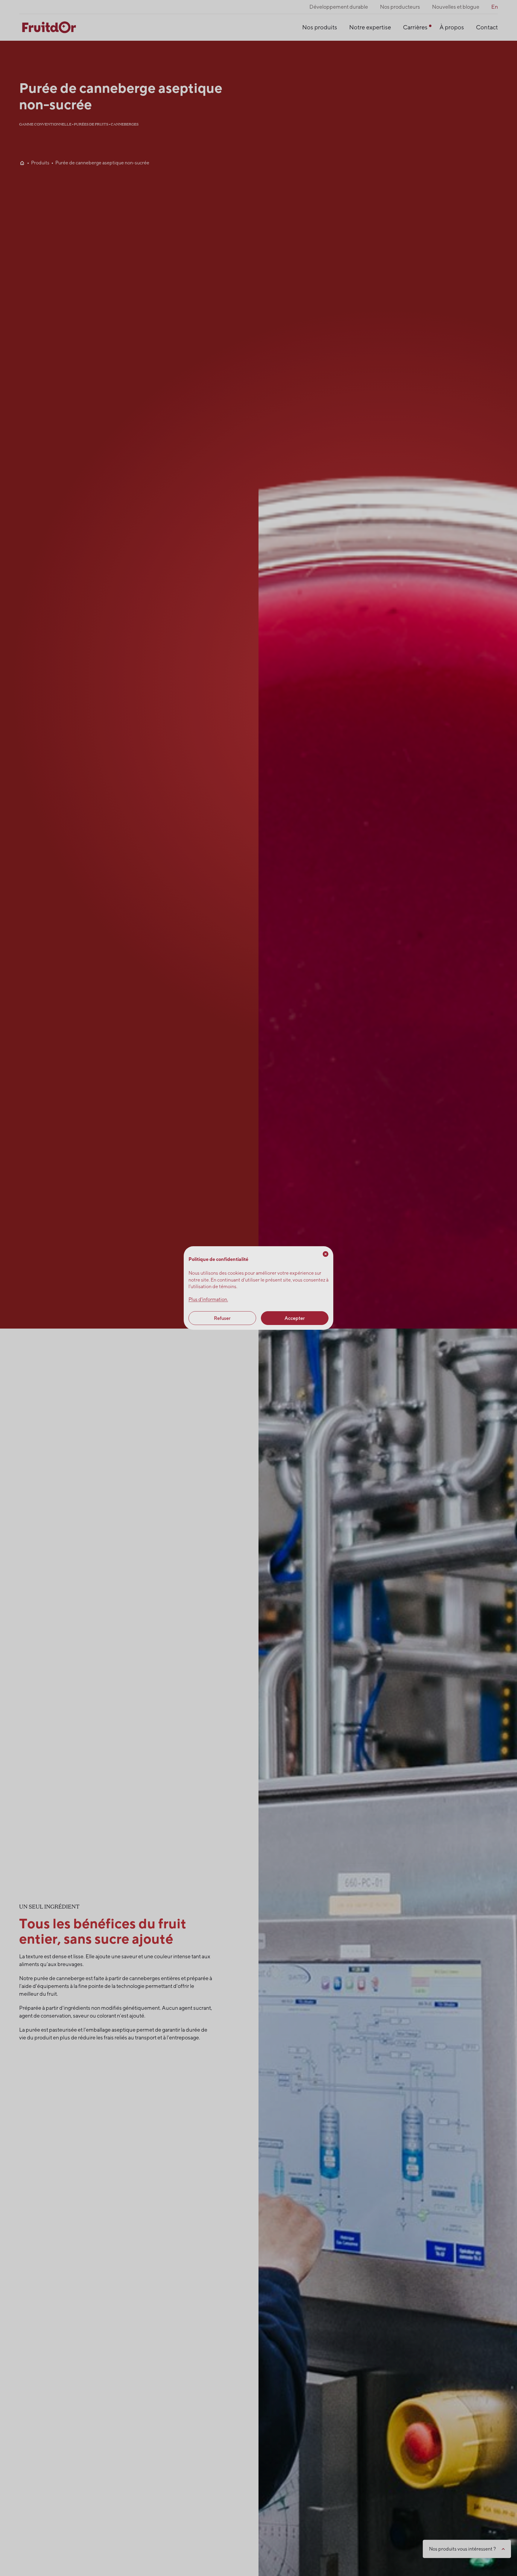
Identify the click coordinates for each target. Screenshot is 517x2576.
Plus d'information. (208, 1299)
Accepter (295, 1318)
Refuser (222, 1318)
